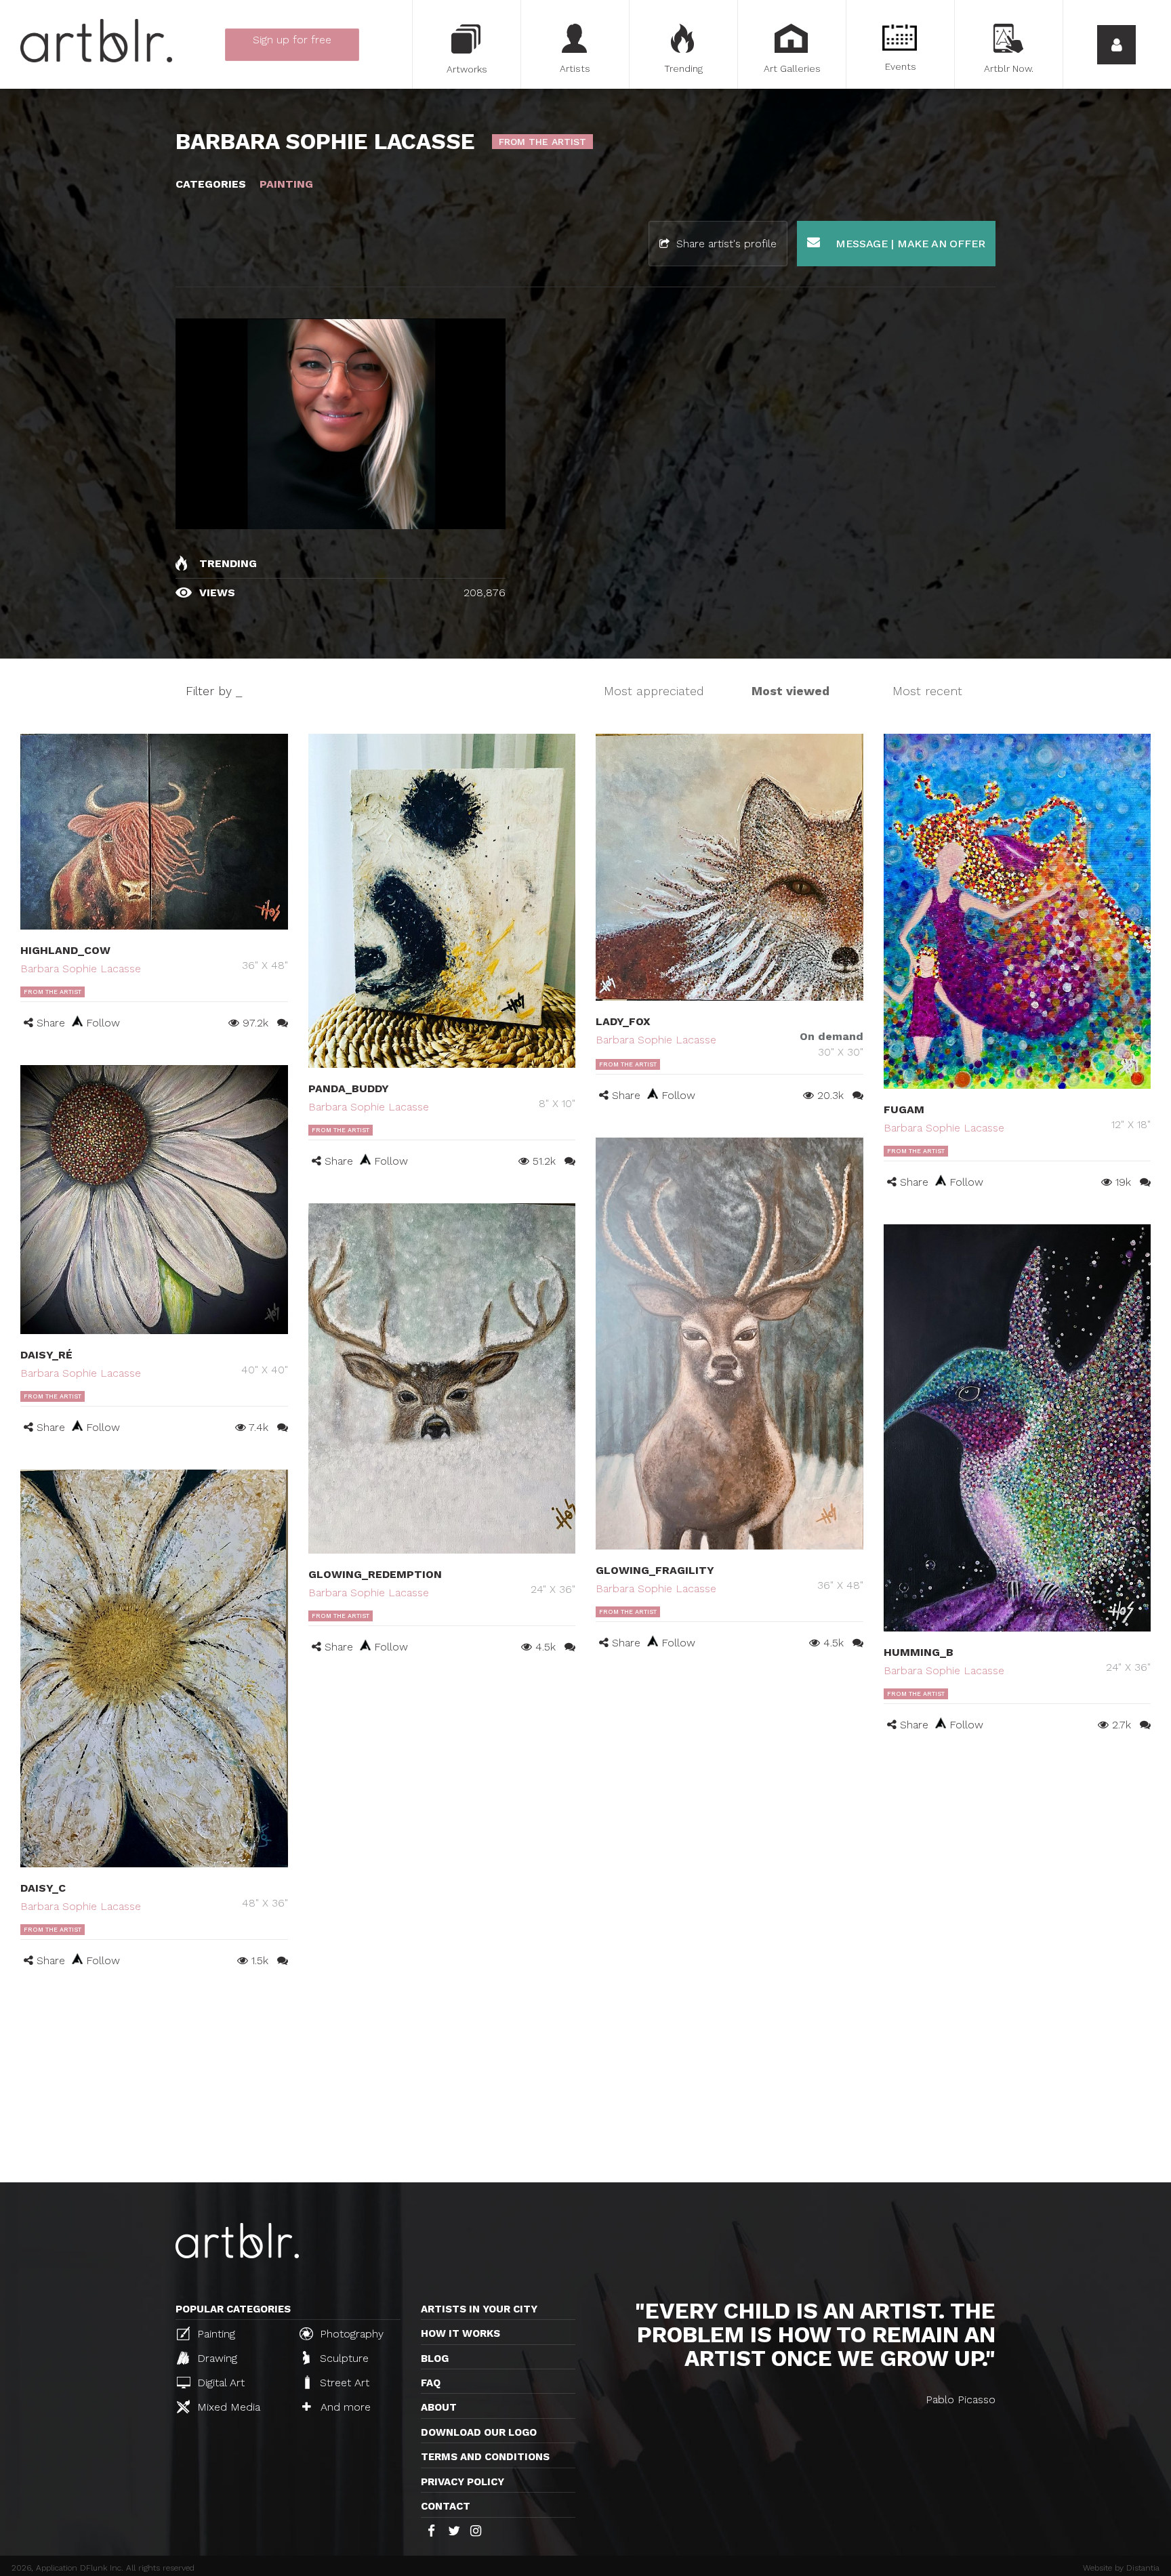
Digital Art (219, 2383)
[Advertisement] (585, 2081)
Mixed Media (227, 2407)
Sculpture (343, 2358)
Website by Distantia (1121, 2568)
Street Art (343, 2383)
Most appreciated (654, 691)
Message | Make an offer (909, 244)
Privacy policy (463, 2482)
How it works (460, 2333)
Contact (446, 2506)
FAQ (431, 2383)
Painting (214, 2334)
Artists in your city (479, 2309)
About (439, 2407)
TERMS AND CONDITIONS (485, 2457)
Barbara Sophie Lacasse (81, 969)
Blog (435, 2359)
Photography (350, 2334)
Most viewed (790, 691)
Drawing (215, 2358)
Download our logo (479, 2432)
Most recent (927, 691)
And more (344, 2407)
